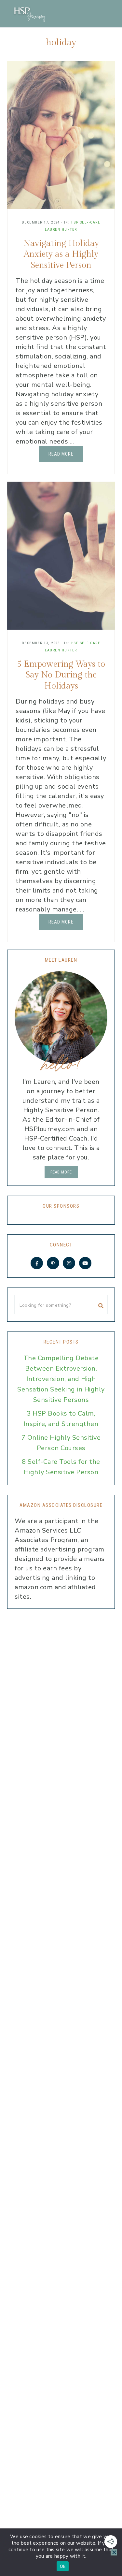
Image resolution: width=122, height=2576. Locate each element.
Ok (63, 2566)
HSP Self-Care (86, 222)
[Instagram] (69, 1263)
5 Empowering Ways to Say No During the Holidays (61, 675)
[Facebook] (37, 1263)
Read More (61, 454)
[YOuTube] (85, 1263)
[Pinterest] (53, 1263)
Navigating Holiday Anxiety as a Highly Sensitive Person (61, 255)
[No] (114, 2552)
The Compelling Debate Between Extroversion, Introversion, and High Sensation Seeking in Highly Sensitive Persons (61, 1379)
